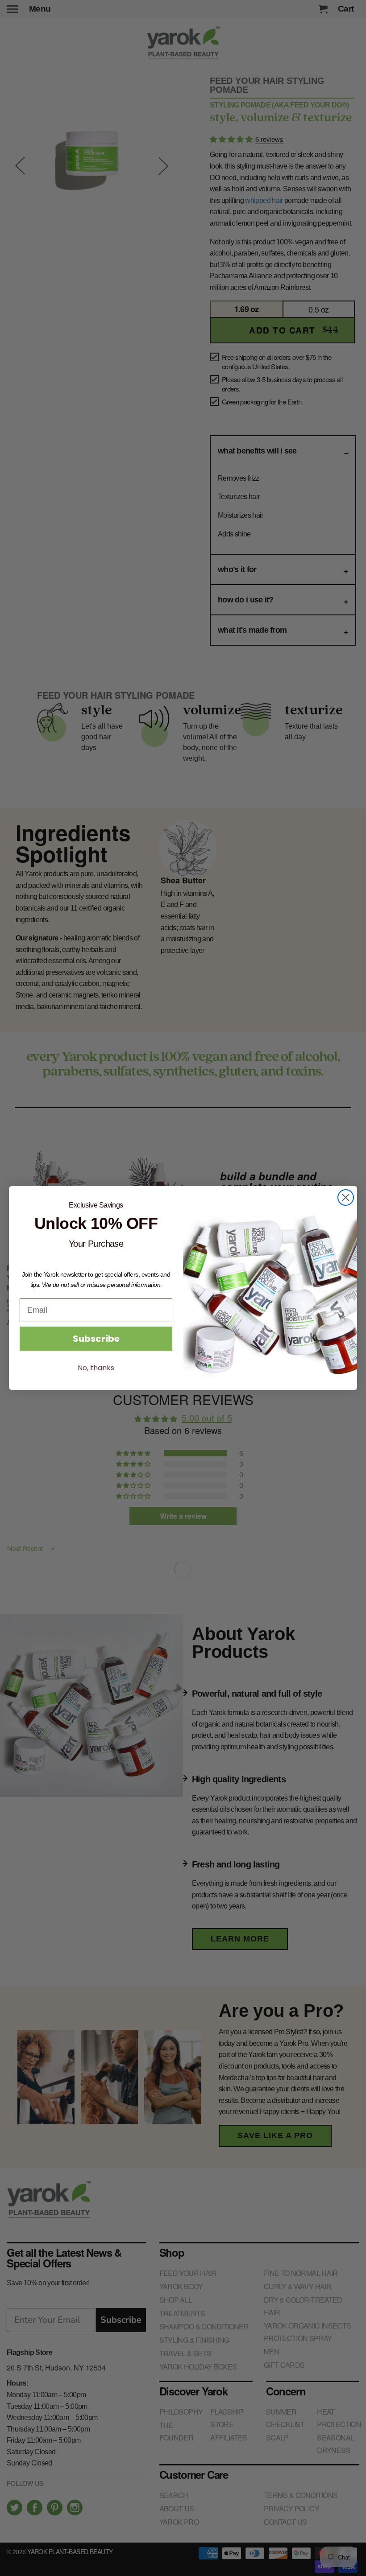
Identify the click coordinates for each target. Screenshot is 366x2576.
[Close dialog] (346, 1197)
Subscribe (96, 1339)
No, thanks (96, 1368)
